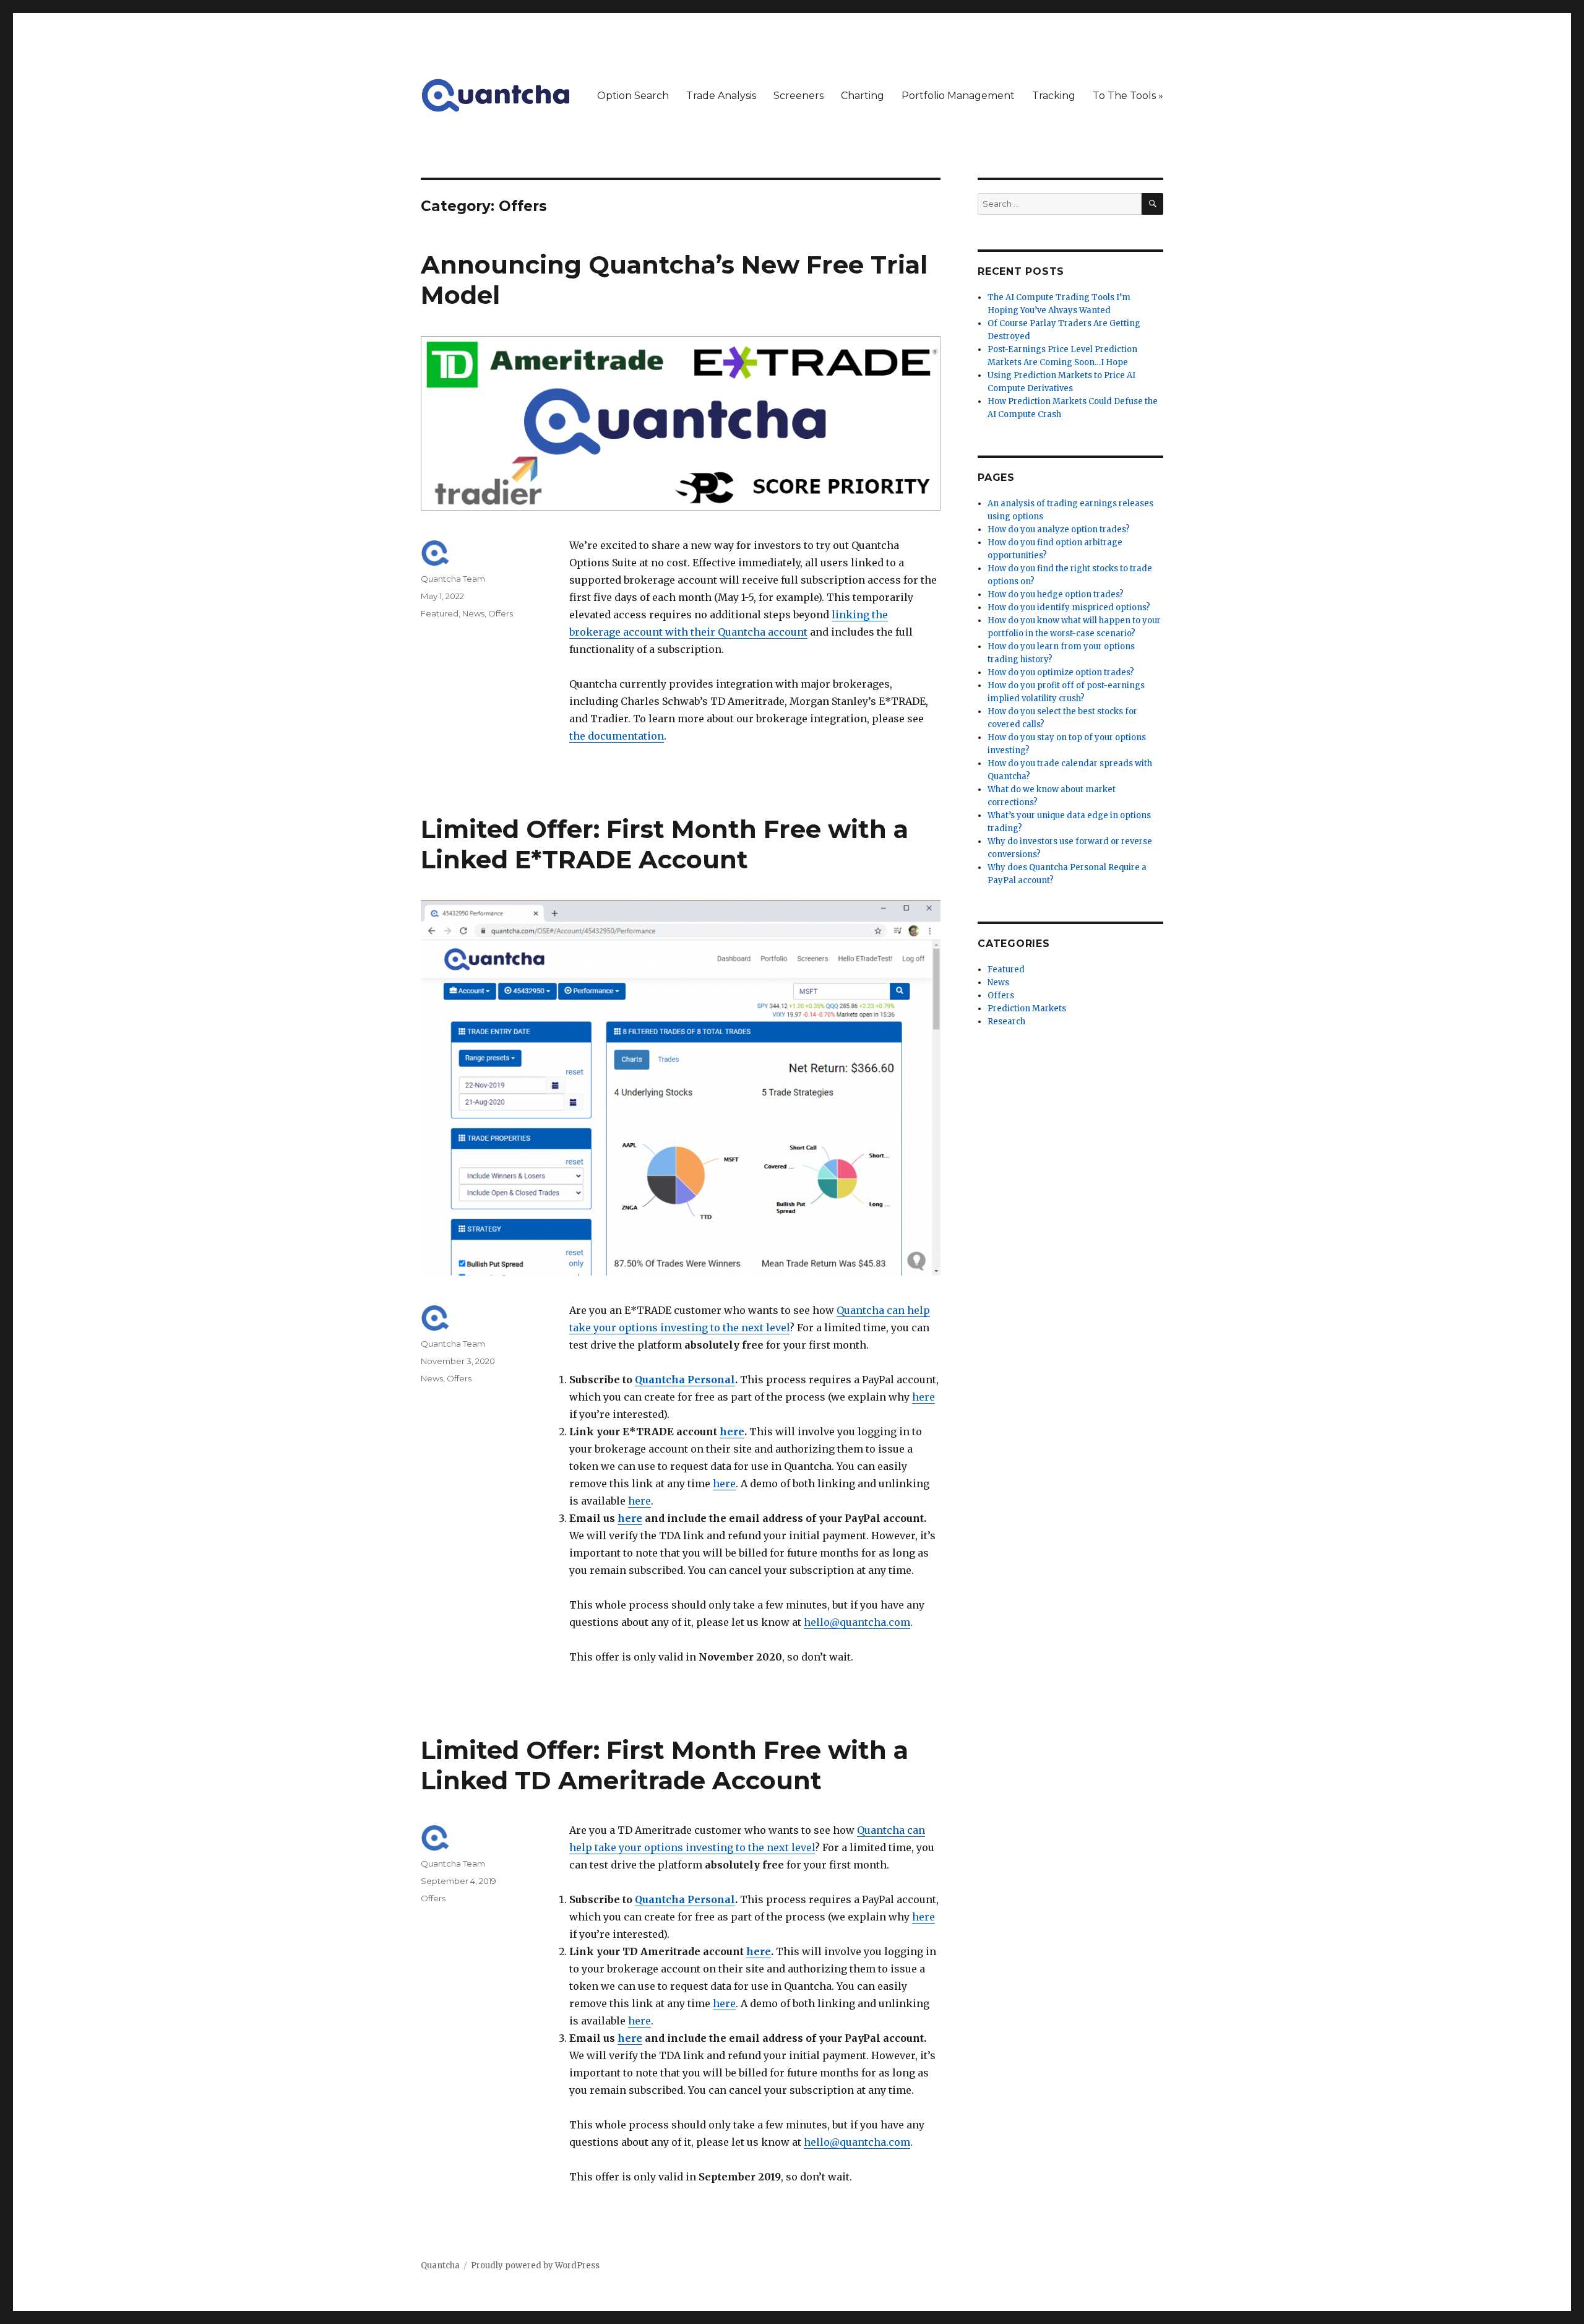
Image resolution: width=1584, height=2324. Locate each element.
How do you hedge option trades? (1056, 594)
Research (1006, 1022)
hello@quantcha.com (857, 1622)
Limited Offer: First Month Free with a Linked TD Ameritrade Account (665, 1765)
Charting (863, 96)
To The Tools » (1128, 96)
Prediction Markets (1027, 1009)
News (473, 613)
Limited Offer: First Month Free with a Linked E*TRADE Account (665, 844)
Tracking (1054, 96)
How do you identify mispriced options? (1069, 607)
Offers (501, 613)
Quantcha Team (453, 579)
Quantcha (440, 2266)
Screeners (798, 96)
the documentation (617, 736)
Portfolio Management (958, 96)
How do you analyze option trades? (1059, 529)
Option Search (633, 96)
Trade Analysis (721, 96)
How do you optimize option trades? (1061, 672)
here (923, 1397)
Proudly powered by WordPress (535, 2266)
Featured (440, 613)
